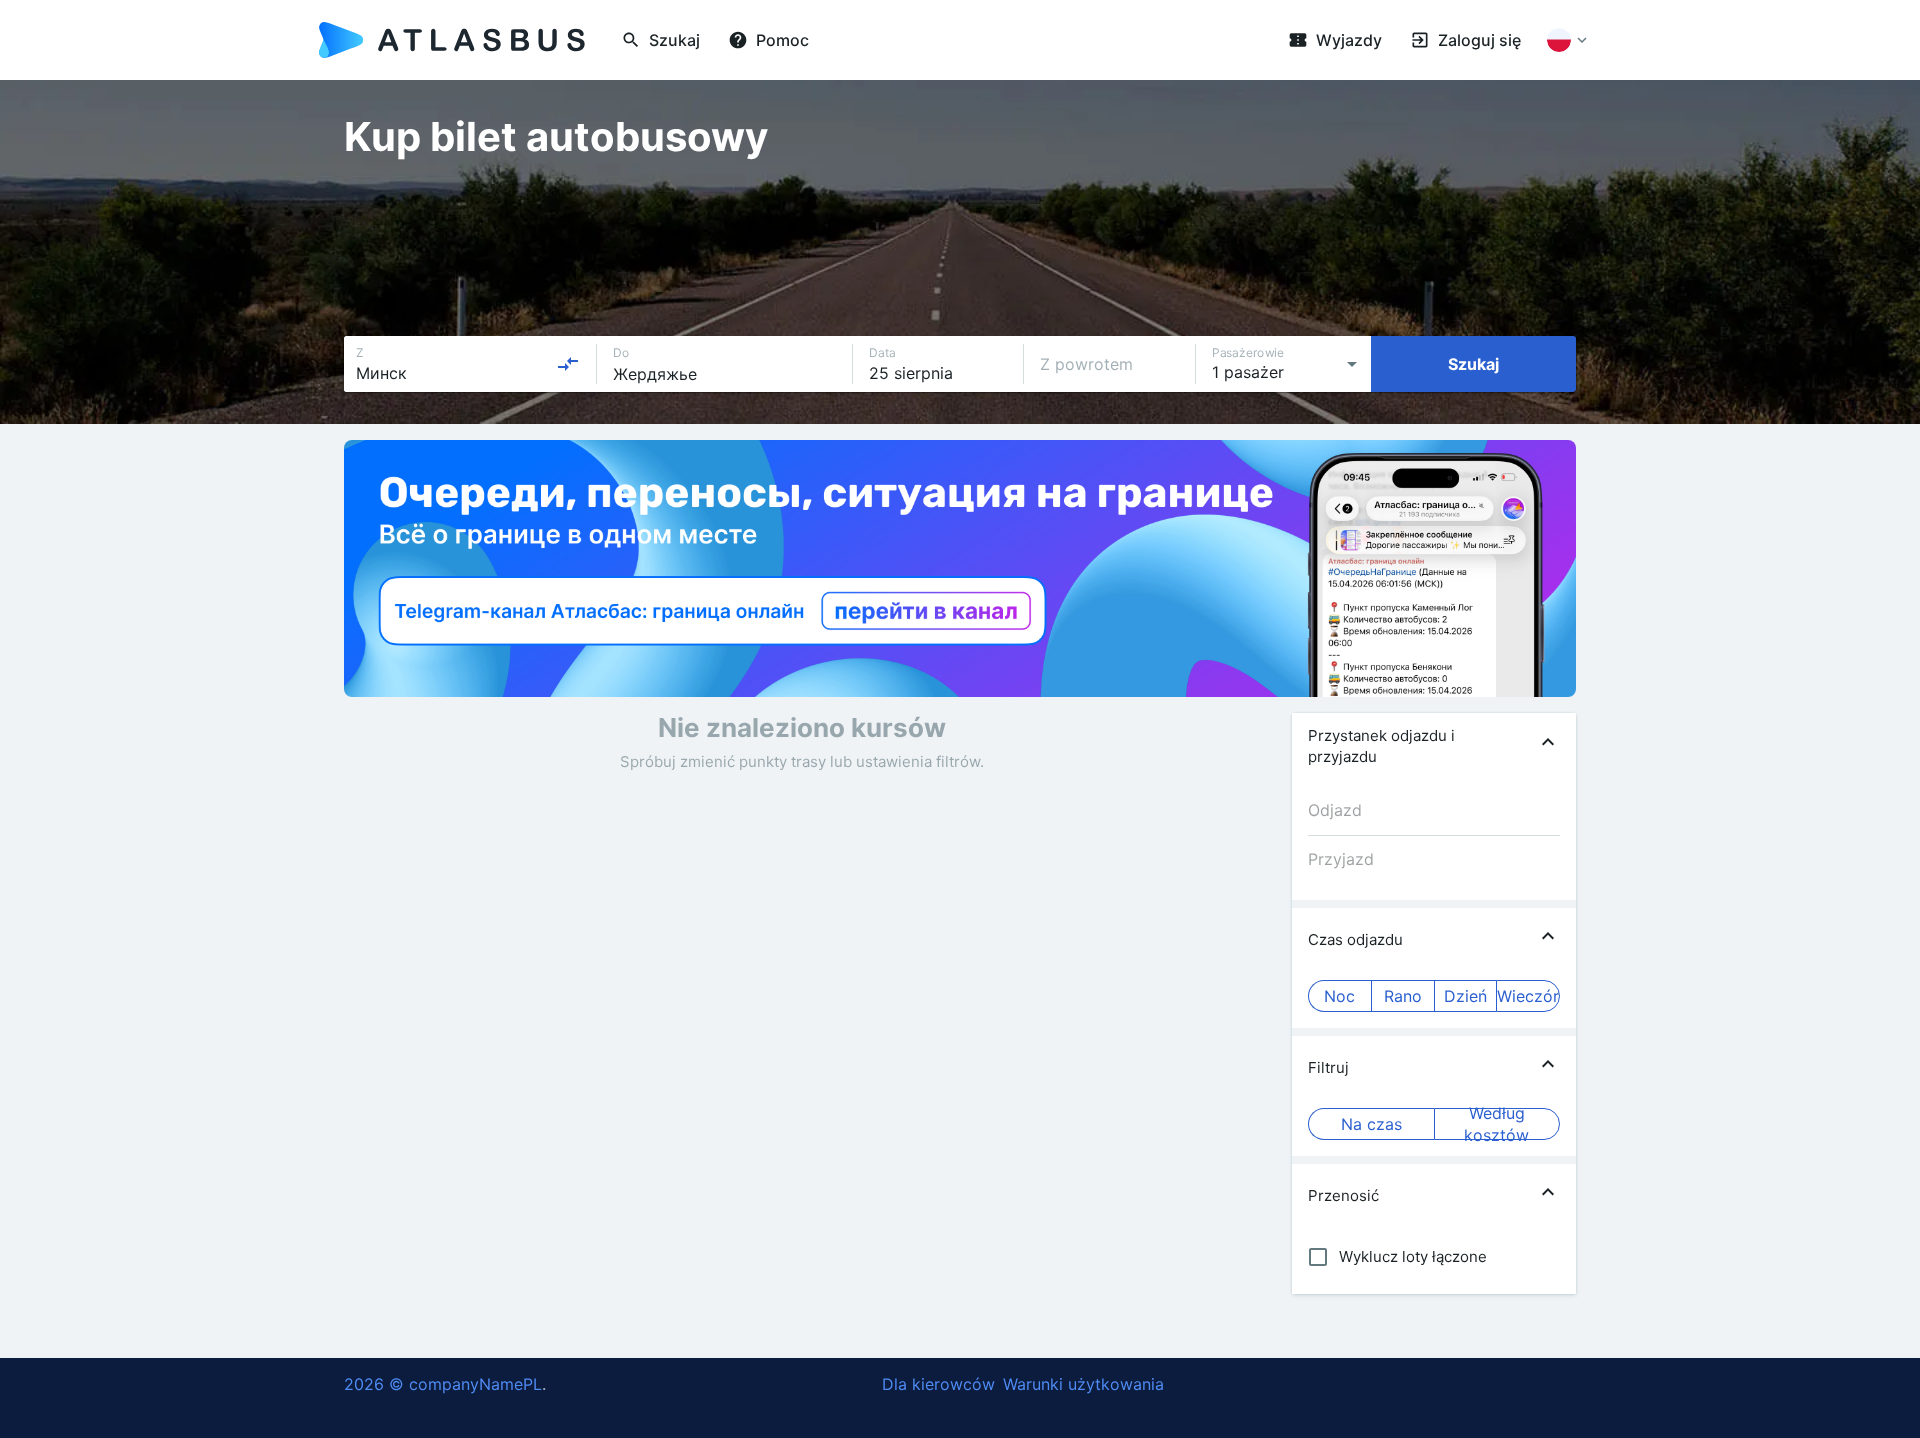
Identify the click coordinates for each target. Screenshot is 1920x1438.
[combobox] (468, 364)
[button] (1434, 746)
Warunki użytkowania (1083, 1384)
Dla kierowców (938, 1384)
